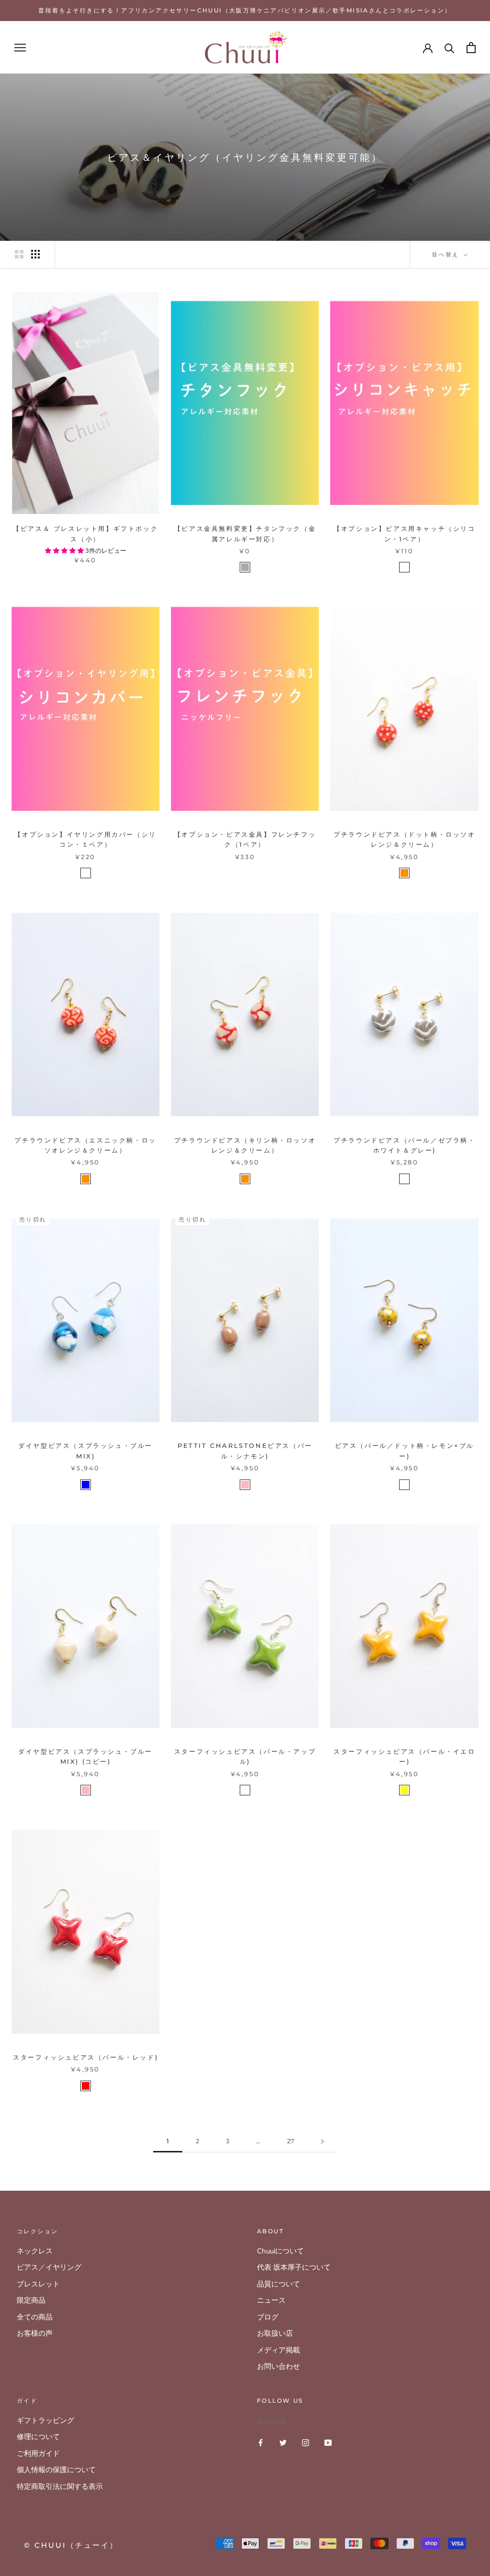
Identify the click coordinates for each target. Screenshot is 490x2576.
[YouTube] (328, 2442)
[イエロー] (404, 1790)
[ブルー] (86, 1485)
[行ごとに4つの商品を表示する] (35, 254)
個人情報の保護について (56, 2470)
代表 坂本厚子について (294, 2267)
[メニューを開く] (20, 48)
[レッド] (86, 2086)
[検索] (450, 48)
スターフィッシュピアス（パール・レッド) (85, 2057)
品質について (278, 2284)
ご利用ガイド (38, 2453)
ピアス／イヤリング (49, 2267)
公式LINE (272, 2421)
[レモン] (404, 1485)
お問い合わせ (278, 2366)
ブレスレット (38, 2284)
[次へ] (323, 2141)
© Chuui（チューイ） (71, 2545)
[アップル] (245, 1790)
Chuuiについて (280, 2251)
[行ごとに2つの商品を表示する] (19, 254)
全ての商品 (35, 2317)
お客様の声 (35, 2333)
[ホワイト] (404, 567)
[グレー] (245, 567)
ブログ (268, 2317)
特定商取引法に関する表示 (60, 2486)
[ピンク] (245, 1485)
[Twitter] (283, 2442)
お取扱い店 (275, 2333)
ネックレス (35, 2251)
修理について (38, 2437)
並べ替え (447, 254)
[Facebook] (261, 2442)
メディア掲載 (278, 2350)
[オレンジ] (404, 873)
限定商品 (31, 2300)
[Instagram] (306, 2442)
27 (291, 2141)
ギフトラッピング (45, 2420)
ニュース (271, 2300)
